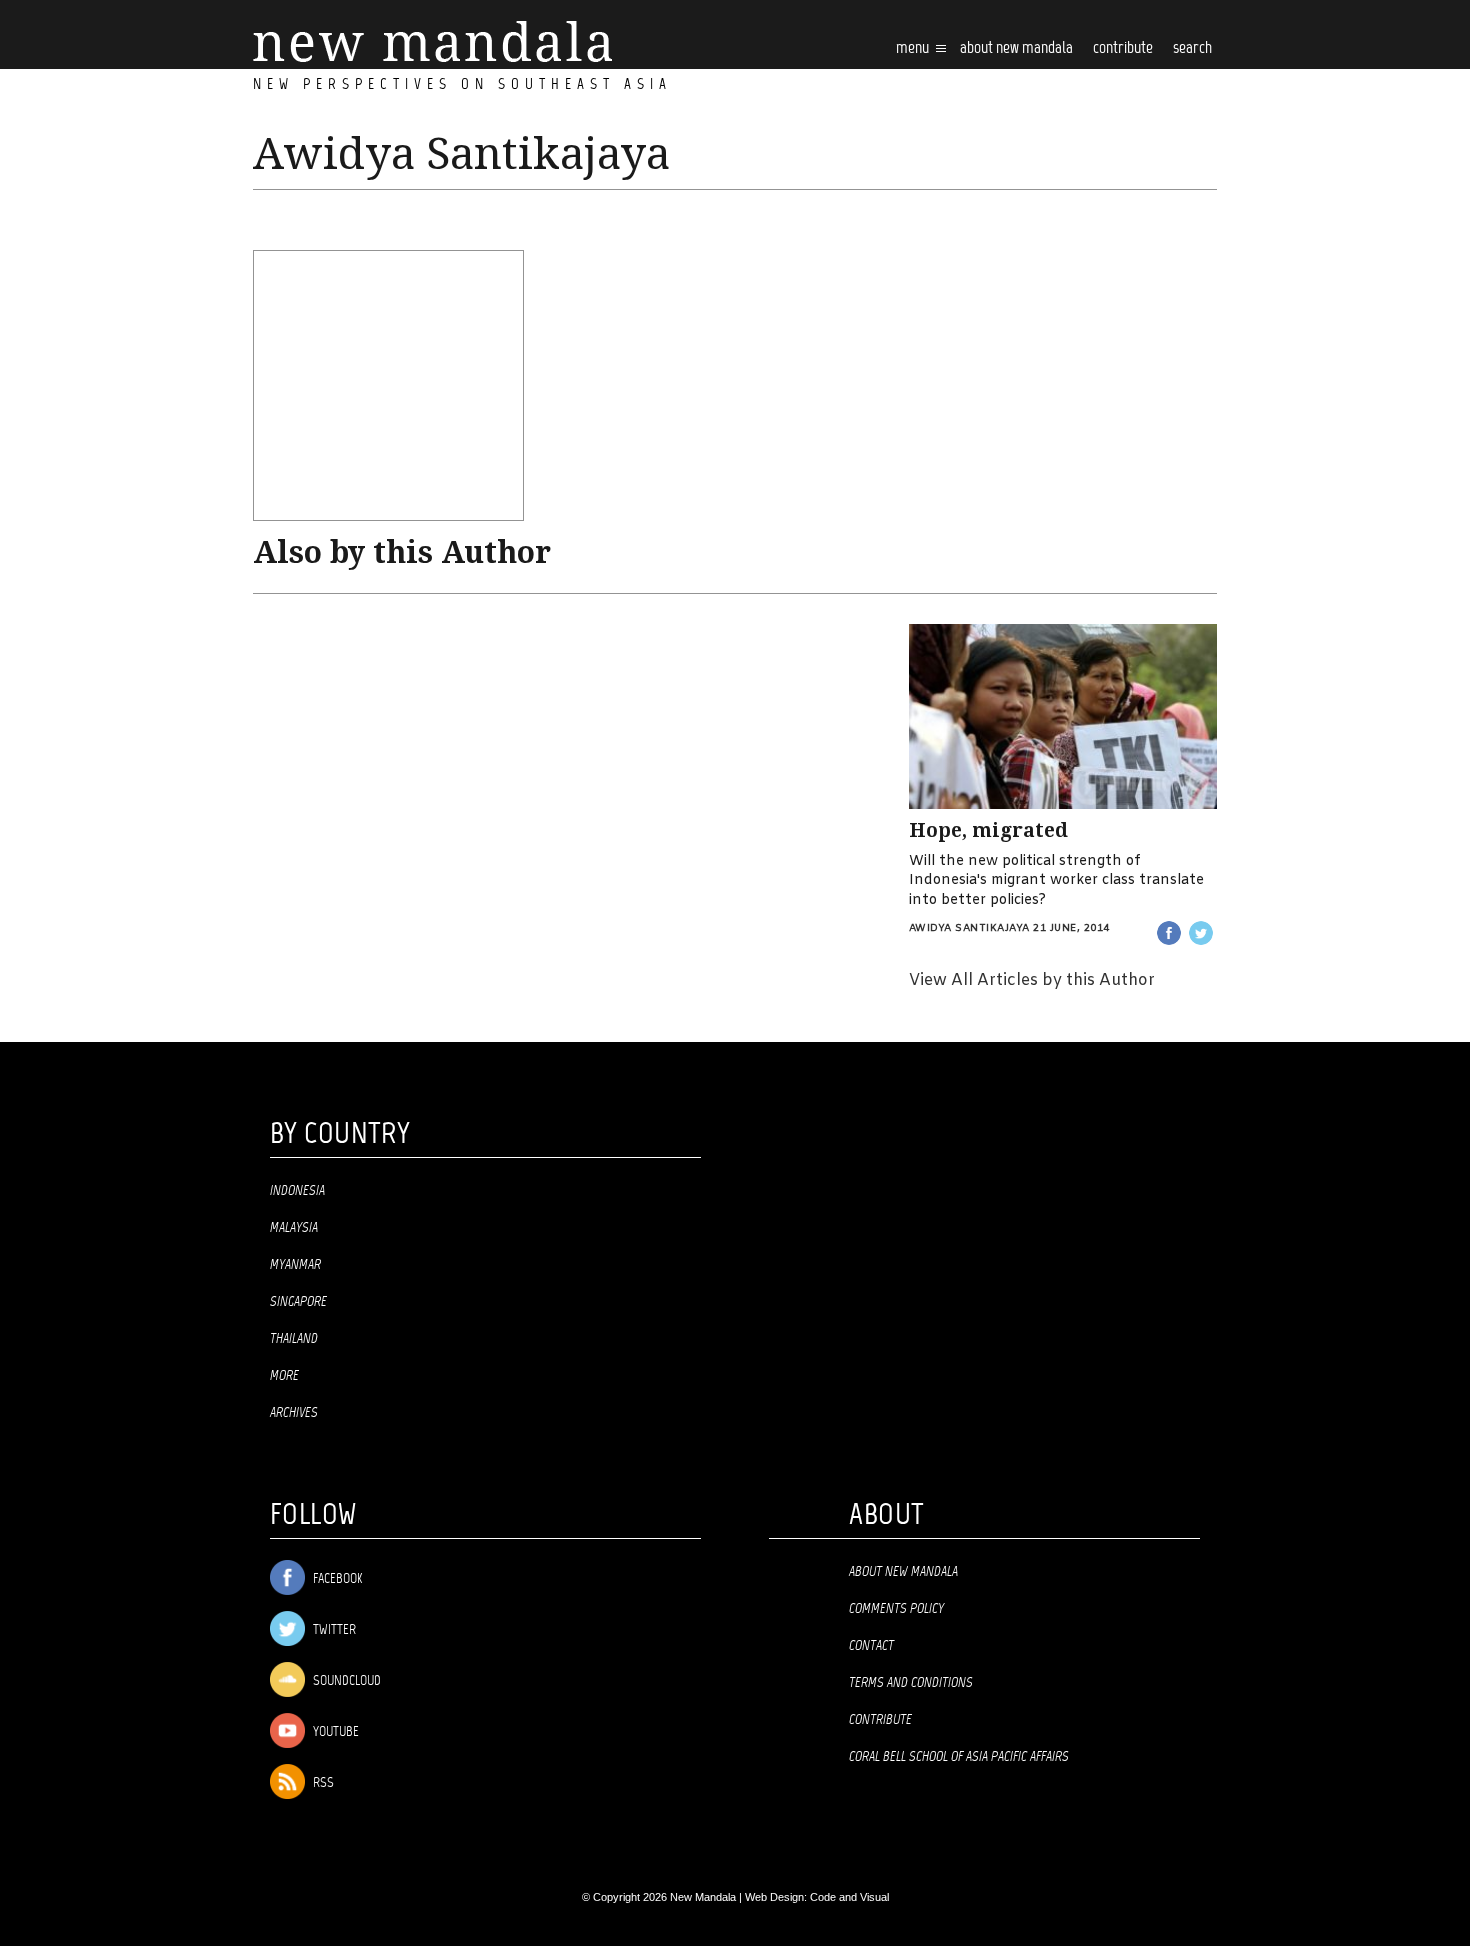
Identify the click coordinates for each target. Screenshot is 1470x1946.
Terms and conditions (911, 1683)
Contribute (880, 1720)
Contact (871, 1646)
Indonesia (297, 1191)
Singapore (298, 1302)
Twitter (333, 1630)
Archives (294, 1413)
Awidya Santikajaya (969, 928)
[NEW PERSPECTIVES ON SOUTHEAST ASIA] (432, 41)
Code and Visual (849, 1897)
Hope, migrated (988, 830)
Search (1192, 48)
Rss (322, 1783)
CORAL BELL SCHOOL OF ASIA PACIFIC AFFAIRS (959, 1757)
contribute (1123, 48)
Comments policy (896, 1609)
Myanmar (295, 1265)
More (284, 1376)
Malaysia (294, 1228)
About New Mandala (1016, 48)
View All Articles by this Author (1032, 980)
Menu (914, 48)
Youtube (334, 1732)
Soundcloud (345, 1681)
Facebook (336, 1579)
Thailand (294, 1339)
